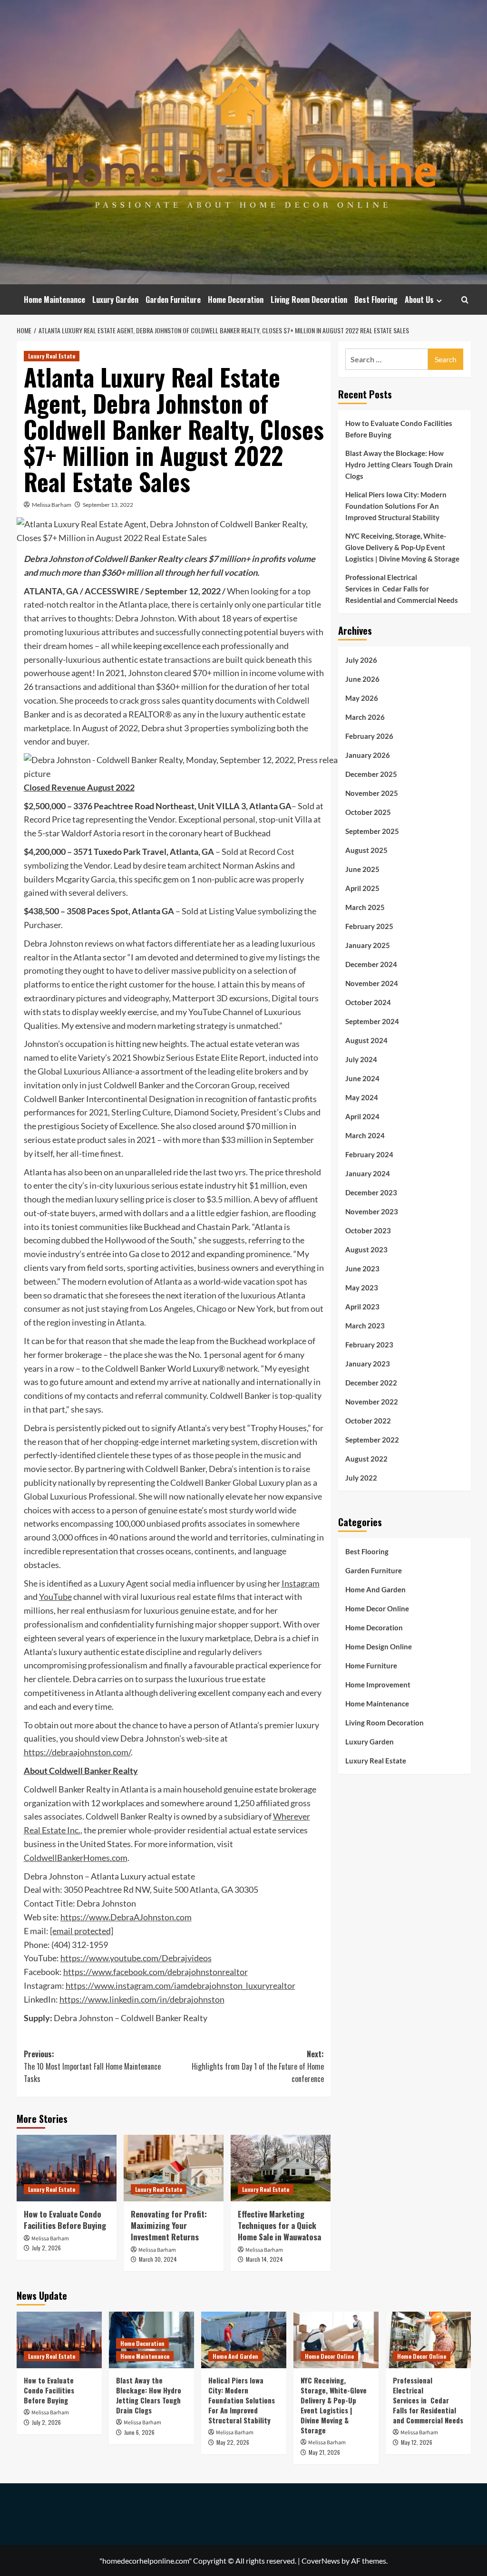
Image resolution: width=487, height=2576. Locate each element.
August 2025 (366, 850)
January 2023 (368, 1364)
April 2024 (362, 1116)
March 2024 (365, 1135)
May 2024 (362, 1097)
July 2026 (361, 660)
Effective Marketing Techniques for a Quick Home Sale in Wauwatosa (279, 2225)
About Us (419, 300)
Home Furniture (371, 1666)
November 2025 (372, 793)
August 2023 (366, 1249)
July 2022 (361, 1478)
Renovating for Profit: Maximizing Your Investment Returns (169, 2225)
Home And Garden (375, 1589)
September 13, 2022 (108, 505)
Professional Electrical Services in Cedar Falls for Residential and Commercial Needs (402, 589)
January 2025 (368, 945)
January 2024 (368, 1173)
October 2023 (368, 1230)
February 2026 (369, 736)
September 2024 (372, 1021)
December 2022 (371, 1383)
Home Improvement (378, 1685)
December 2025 (371, 774)
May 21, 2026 (324, 2452)
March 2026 (365, 717)
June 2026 (362, 679)
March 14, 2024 (264, 2259)
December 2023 (371, 1192)
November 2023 (372, 1211)
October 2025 (368, 812)
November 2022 (372, 1402)
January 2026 (368, 755)
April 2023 (362, 1307)
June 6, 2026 (139, 2432)
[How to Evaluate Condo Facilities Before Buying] (67, 2168)
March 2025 (365, 907)
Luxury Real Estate (52, 356)
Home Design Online (379, 1646)
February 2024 (369, 1154)
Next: (258, 2066)
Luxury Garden (115, 300)
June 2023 (362, 1269)
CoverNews (321, 2561)
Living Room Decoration (309, 300)
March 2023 (365, 1326)
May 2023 (362, 1288)
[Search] (465, 300)
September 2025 (372, 831)
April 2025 (362, 888)
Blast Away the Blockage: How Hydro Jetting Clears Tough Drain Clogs (399, 465)
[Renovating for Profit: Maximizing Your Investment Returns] (174, 2168)
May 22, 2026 (233, 2442)
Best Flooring (376, 300)
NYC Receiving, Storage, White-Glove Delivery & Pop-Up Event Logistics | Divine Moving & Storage (402, 547)
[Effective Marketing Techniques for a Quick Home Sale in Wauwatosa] (281, 2168)
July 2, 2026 (46, 2248)
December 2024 (371, 964)
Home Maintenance (54, 300)
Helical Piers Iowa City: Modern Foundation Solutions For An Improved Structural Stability (396, 506)
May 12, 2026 (417, 2442)
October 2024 (368, 1002)
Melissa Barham (52, 505)
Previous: (92, 2066)
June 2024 (362, 1078)
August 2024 (366, 1040)
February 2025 (369, 926)
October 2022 (368, 1421)
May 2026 (362, 698)
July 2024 (361, 1059)
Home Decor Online (377, 1608)
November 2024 (372, 983)
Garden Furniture (173, 300)
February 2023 (369, 1345)
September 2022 (372, 1440)
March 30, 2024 (158, 2259)
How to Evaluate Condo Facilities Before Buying (65, 2220)
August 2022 (366, 1459)
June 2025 (362, 869)
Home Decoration (236, 300)
